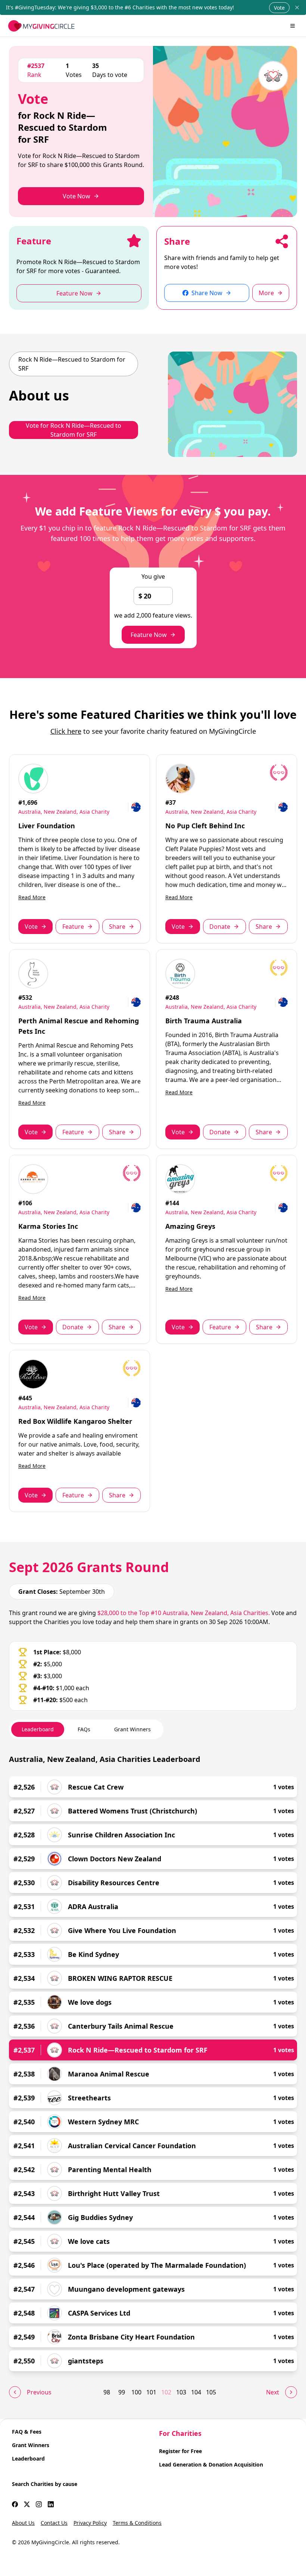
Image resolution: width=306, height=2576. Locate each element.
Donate (220, 927)
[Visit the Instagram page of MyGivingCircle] (39, 2504)
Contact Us (54, 2523)
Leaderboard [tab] (38, 1729)
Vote (279, 8)
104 (196, 2392)
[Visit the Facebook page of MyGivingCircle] (15, 2504)
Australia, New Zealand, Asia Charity (64, 812)
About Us (23, 2523)
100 (136, 2392)
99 (122, 2392)
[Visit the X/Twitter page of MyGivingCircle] (27, 2504)
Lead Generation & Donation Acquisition (211, 2464)
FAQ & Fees (27, 2432)
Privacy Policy (90, 2523)
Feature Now (149, 635)
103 (181, 2392)
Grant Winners (31, 2445)
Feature (73, 927)
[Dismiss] (297, 7)
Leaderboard (28, 2459)
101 (151, 2392)
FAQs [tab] (84, 1729)
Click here (66, 731)
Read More (32, 897)
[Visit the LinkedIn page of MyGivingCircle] (51, 2504)
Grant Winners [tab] (132, 1729)
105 (211, 2392)
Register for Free (180, 2451)
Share (117, 927)
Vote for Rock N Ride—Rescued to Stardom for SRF (74, 430)
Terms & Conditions (137, 2523)
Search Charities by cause (45, 2484)
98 (107, 2392)
